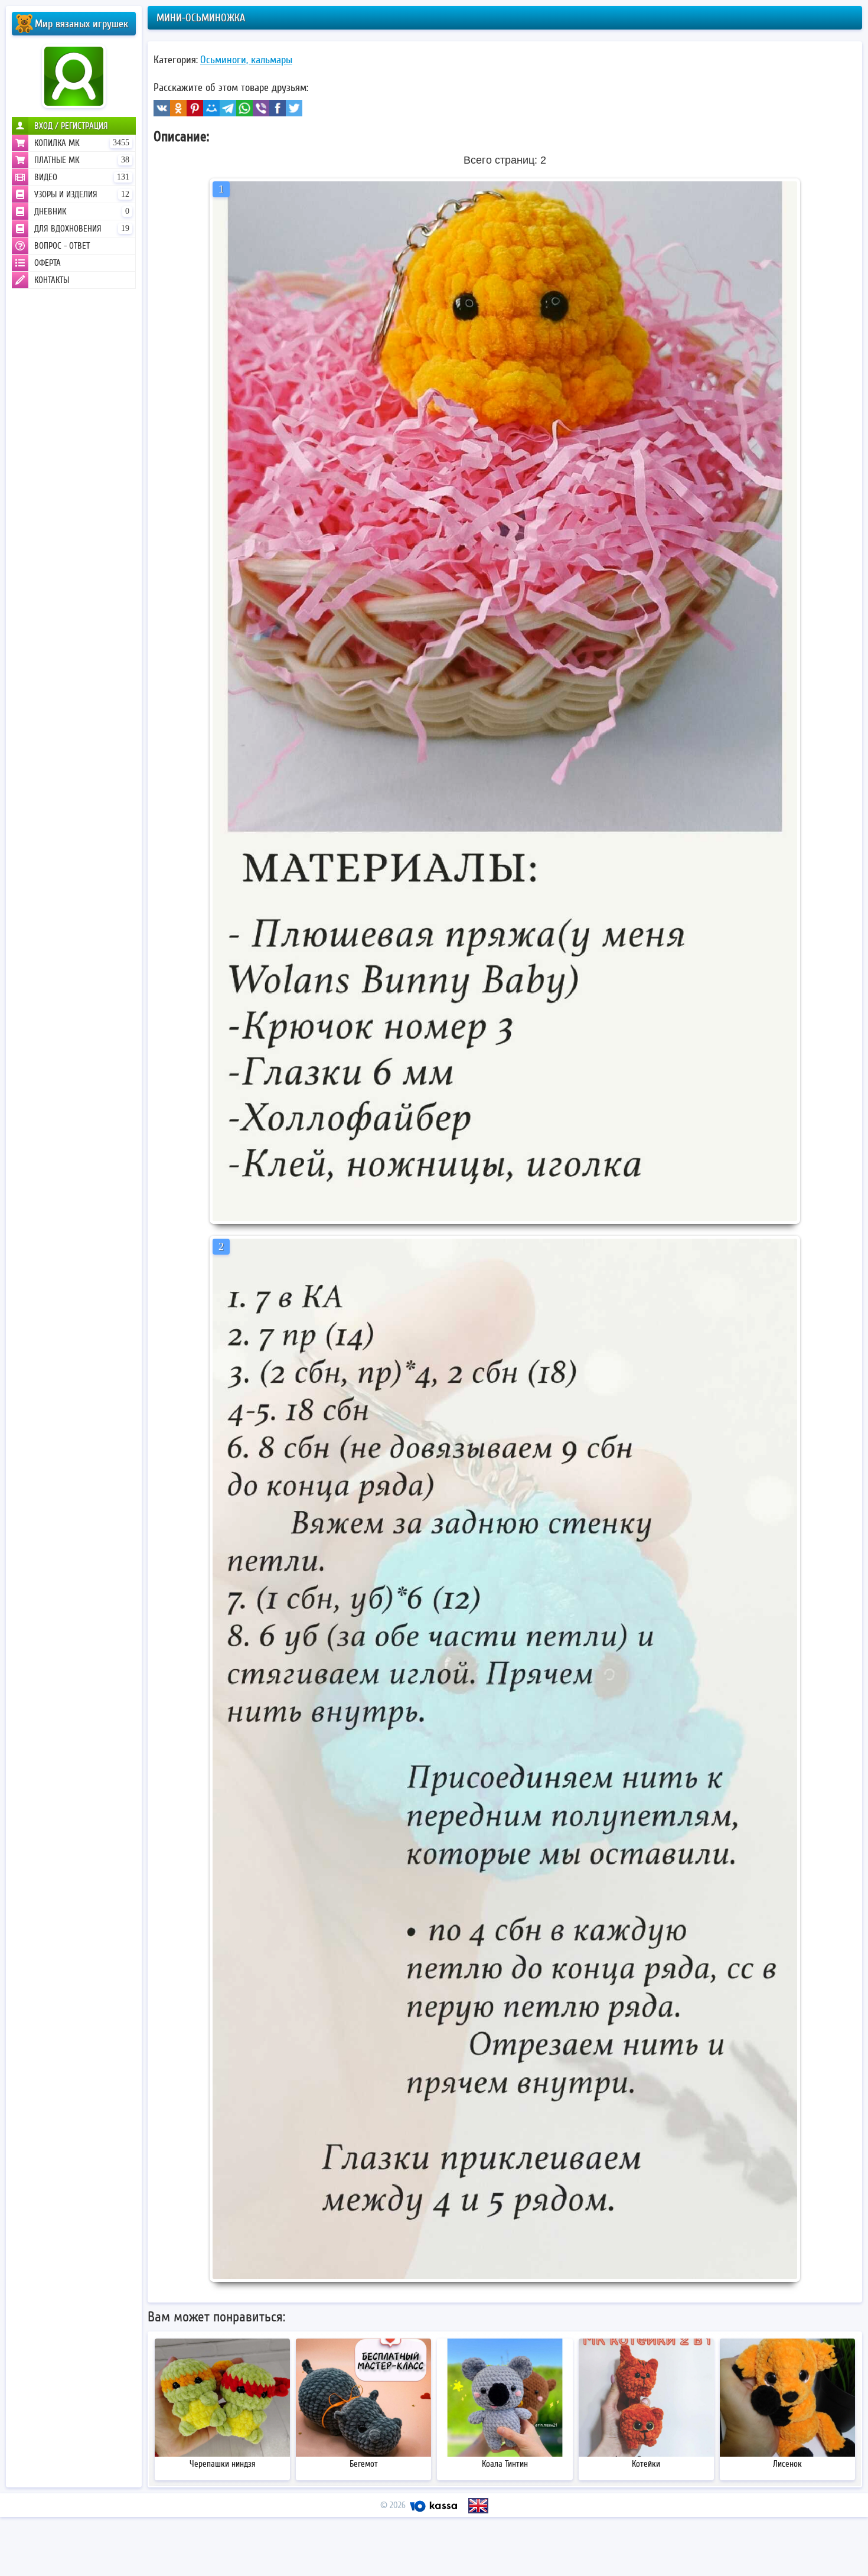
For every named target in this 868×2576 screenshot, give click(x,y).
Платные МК (82, 160)
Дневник (82, 211)
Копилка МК (82, 143)
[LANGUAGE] (478, 2506)
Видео (82, 177)
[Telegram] (228, 108)
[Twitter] (294, 108)
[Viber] (261, 108)
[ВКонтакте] (162, 108)
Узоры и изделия (82, 194)
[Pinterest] (195, 108)
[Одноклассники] (178, 108)
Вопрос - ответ (62, 246)
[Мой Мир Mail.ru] (211, 108)
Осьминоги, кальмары (246, 60)
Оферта (48, 263)
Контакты (52, 280)
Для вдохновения (82, 229)
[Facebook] (278, 108)
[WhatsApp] (244, 108)
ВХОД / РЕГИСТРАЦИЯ (71, 126)
